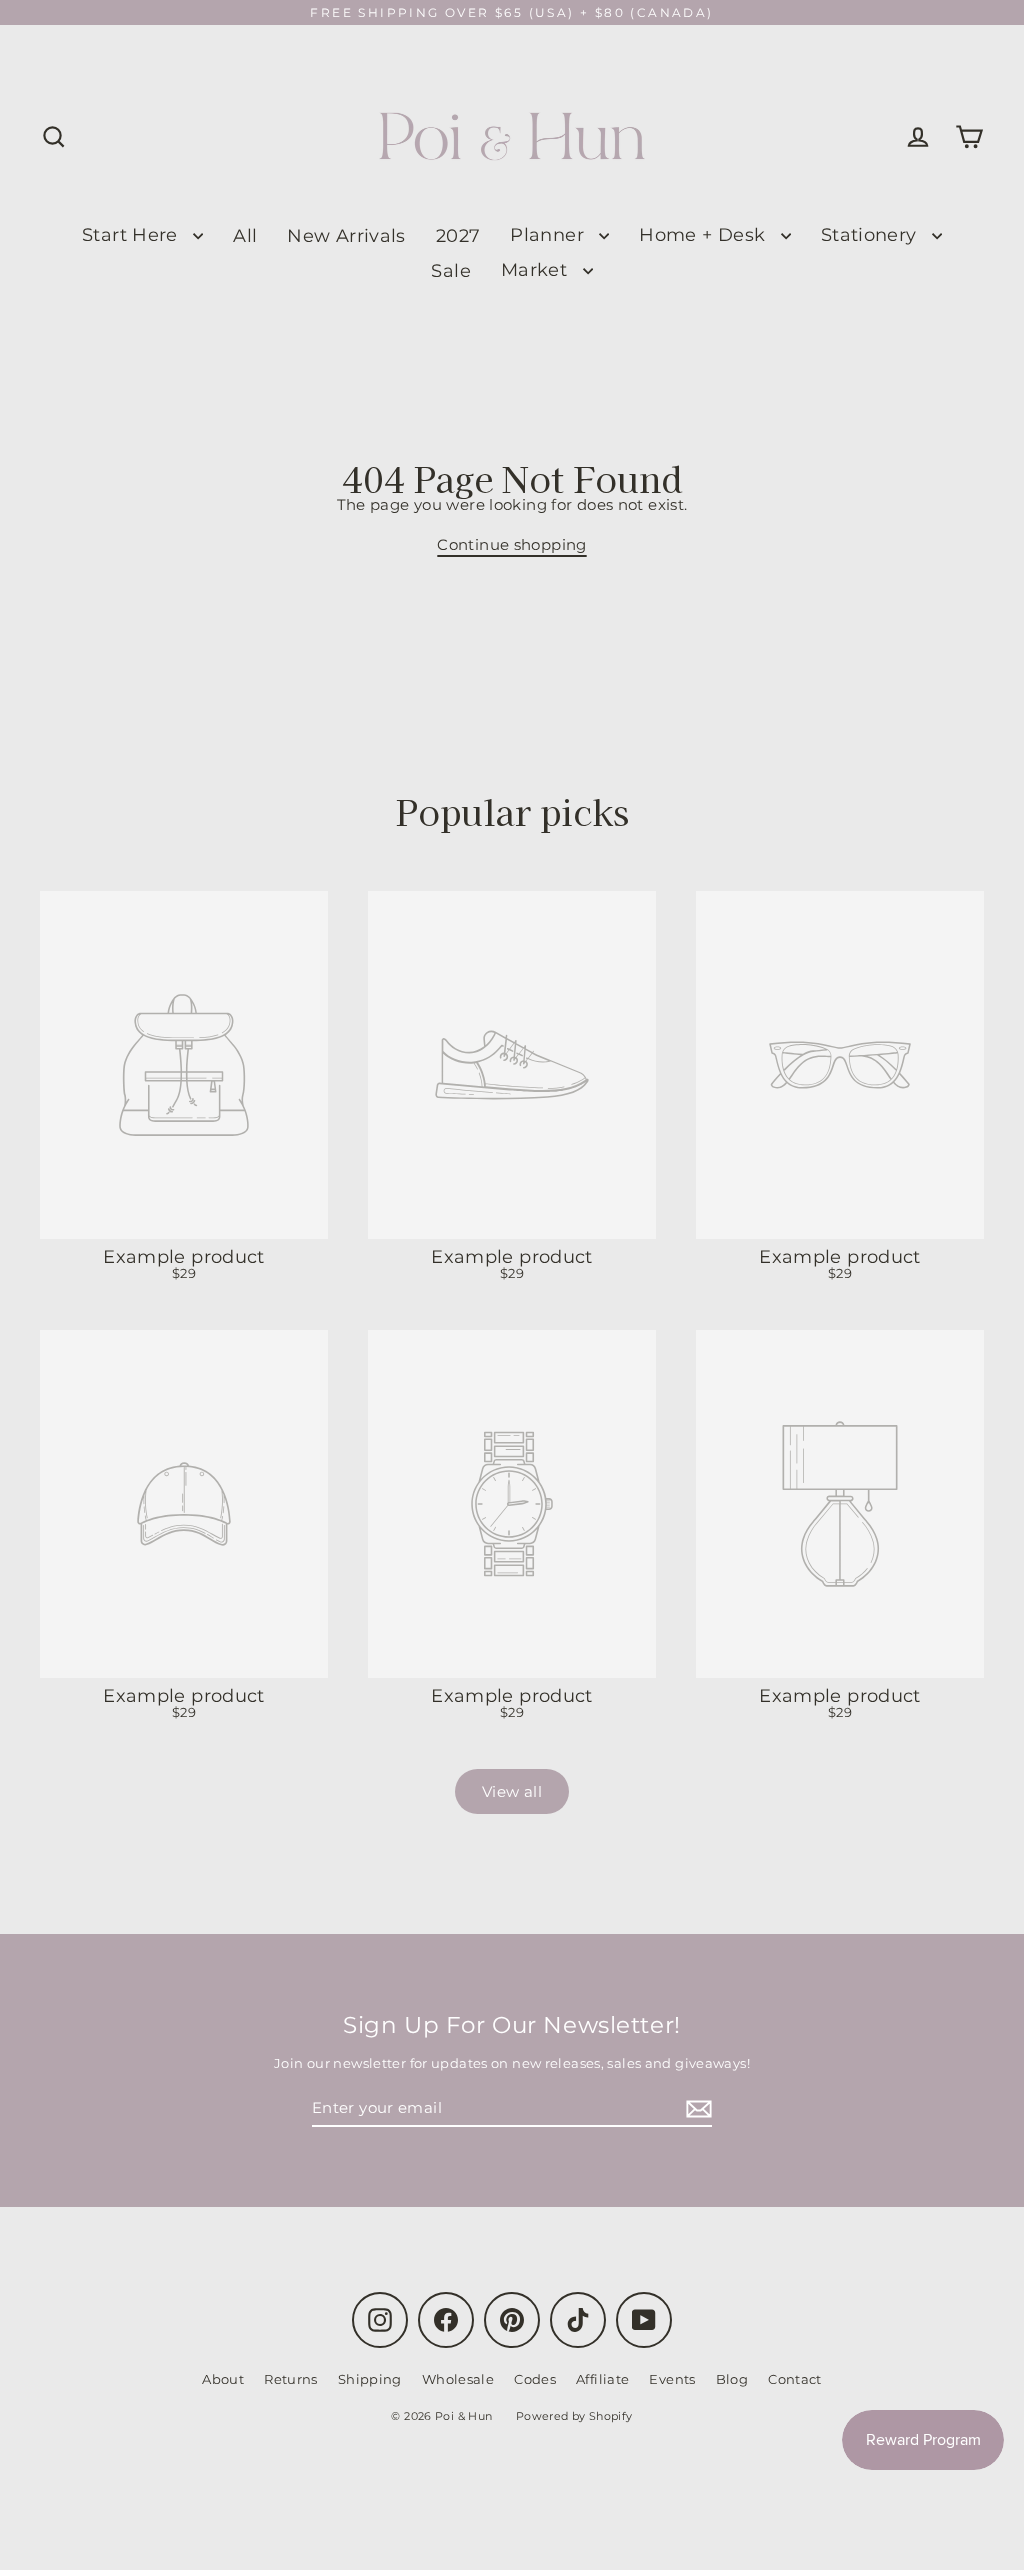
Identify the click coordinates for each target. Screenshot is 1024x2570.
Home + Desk (705, 234)
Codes (535, 2379)
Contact (795, 2379)
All (245, 235)
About (223, 2379)
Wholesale (458, 2379)
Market (537, 269)
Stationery (871, 234)
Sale (451, 270)
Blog (732, 2379)
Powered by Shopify (574, 2416)
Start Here (132, 234)
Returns (291, 2379)
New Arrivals (346, 235)
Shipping (370, 2379)
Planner (549, 234)
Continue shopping (511, 544)
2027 (458, 235)
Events (672, 2379)
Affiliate (602, 2379)
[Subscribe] (696, 2108)
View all (512, 1791)
